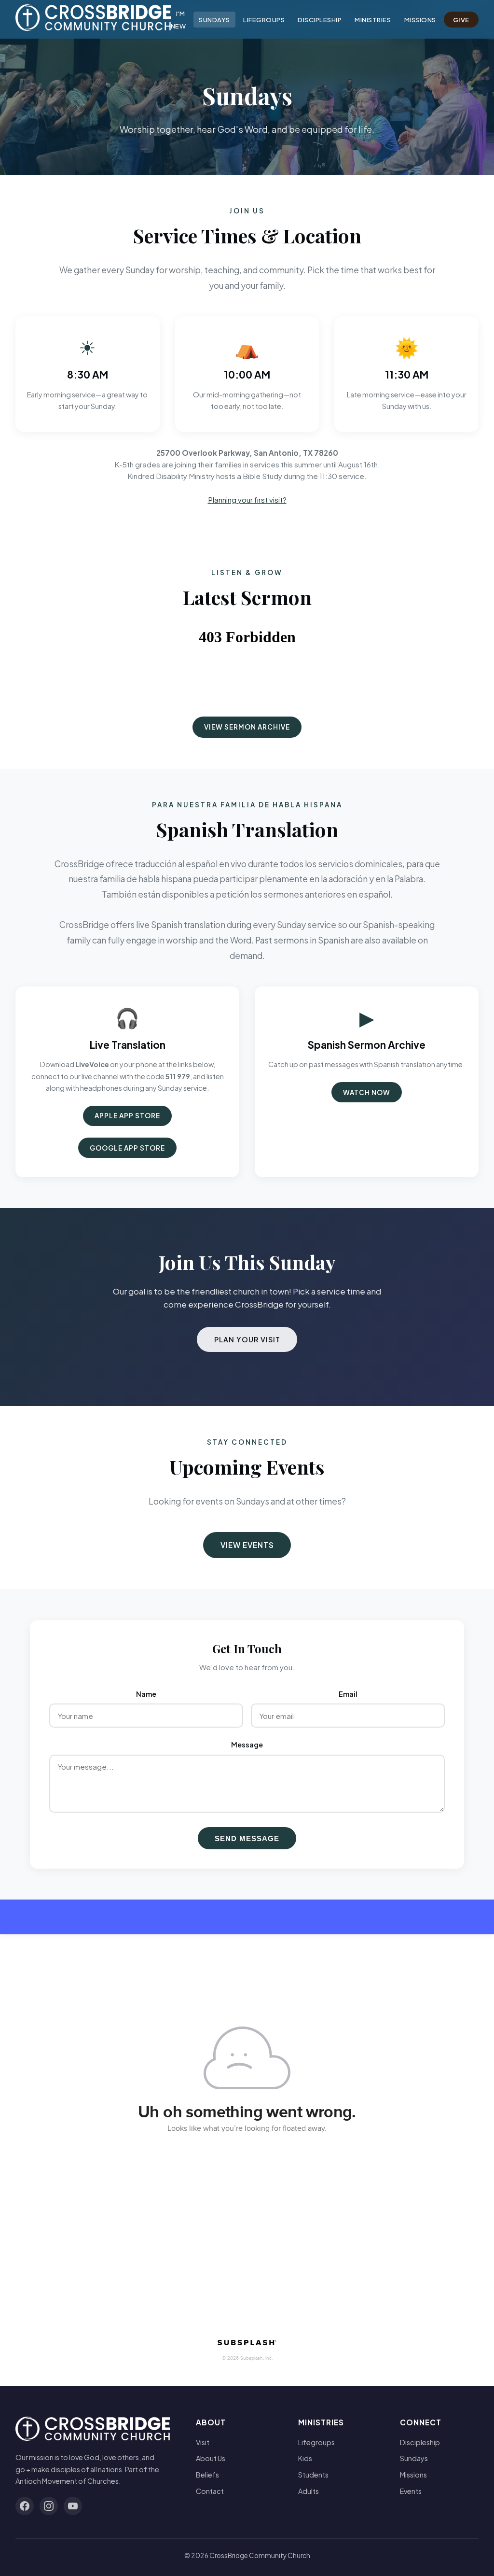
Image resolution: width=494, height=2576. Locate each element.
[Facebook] (25, 2506)
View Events (247, 1545)
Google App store (127, 1148)
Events (411, 2491)
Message (247, 1745)
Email (348, 1694)
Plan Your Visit (247, 1339)
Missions (420, 20)
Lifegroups (264, 20)
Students (313, 2475)
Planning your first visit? (247, 500)
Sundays (214, 20)
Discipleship (320, 20)
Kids (305, 2458)
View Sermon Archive (247, 727)
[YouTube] (73, 2506)
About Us (211, 2458)
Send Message (247, 1838)
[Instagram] (49, 2506)
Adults (309, 2491)
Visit (203, 2442)
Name (146, 1694)
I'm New (178, 20)
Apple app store (127, 1116)
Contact (210, 2491)
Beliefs (207, 2475)
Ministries (373, 20)
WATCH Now (367, 1092)
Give (461, 20)
